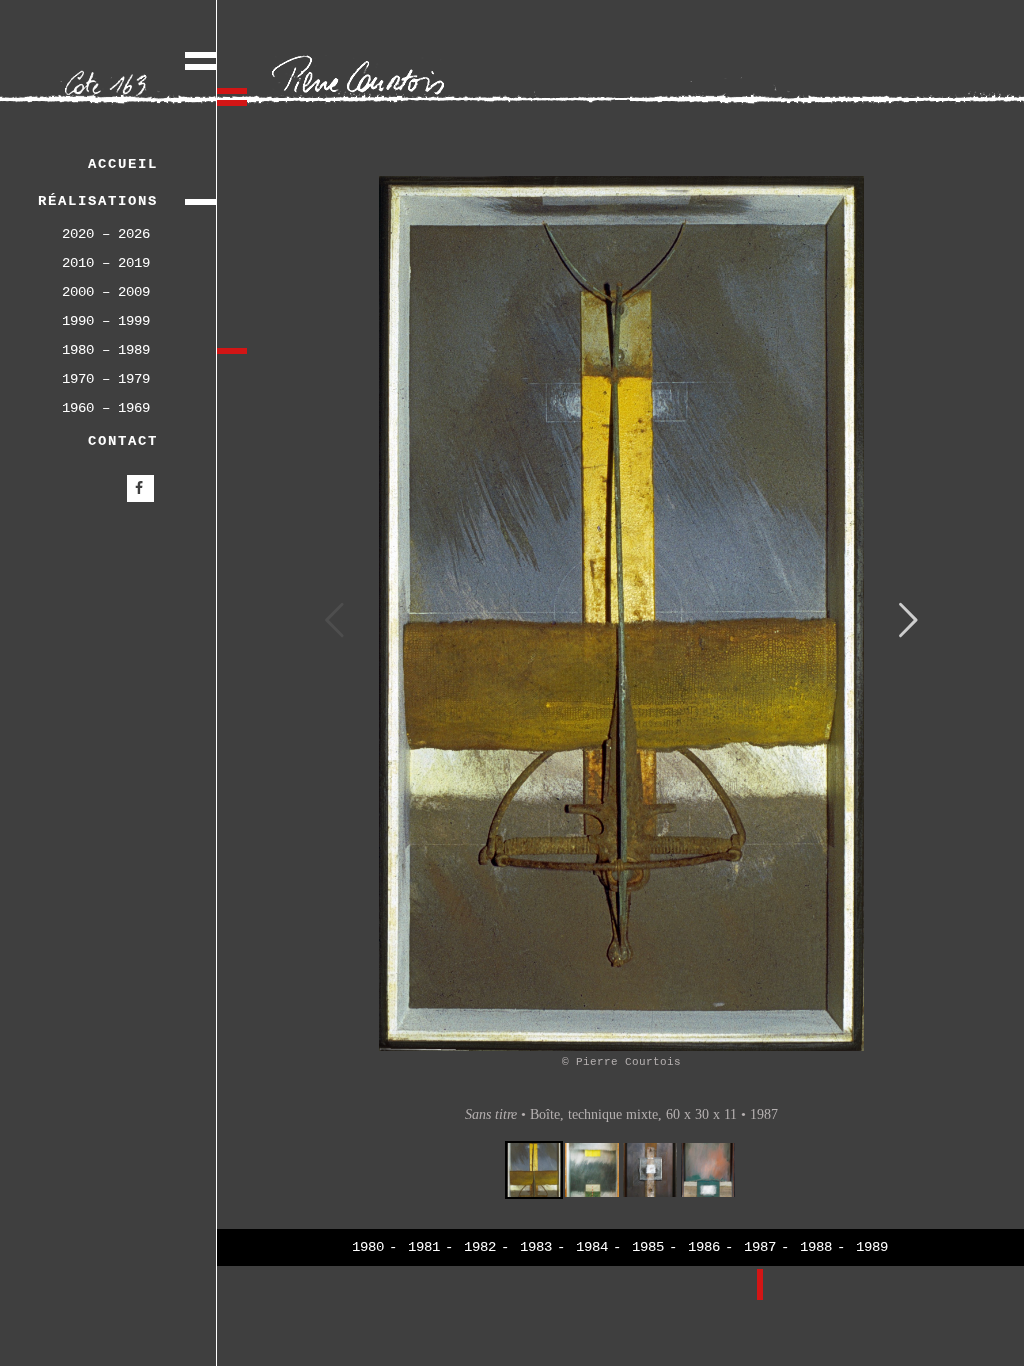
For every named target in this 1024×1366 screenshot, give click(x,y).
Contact (123, 441)
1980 (368, 1247)
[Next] (908, 624)
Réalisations (98, 201)
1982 (480, 1247)
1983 (536, 1247)
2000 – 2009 (106, 292)
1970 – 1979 (106, 379)
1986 (704, 1247)
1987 (760, 1247)
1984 (592, 1247)
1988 (816, 1247)
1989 (872, 1247)
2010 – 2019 (106, 263)
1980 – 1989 (106, 350)
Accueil (123, 164)
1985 (648, 1247)
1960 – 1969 (106, 408)
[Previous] (334, 624)
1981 (424, 1247)
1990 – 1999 (106, 321)
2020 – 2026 (106, 234)
